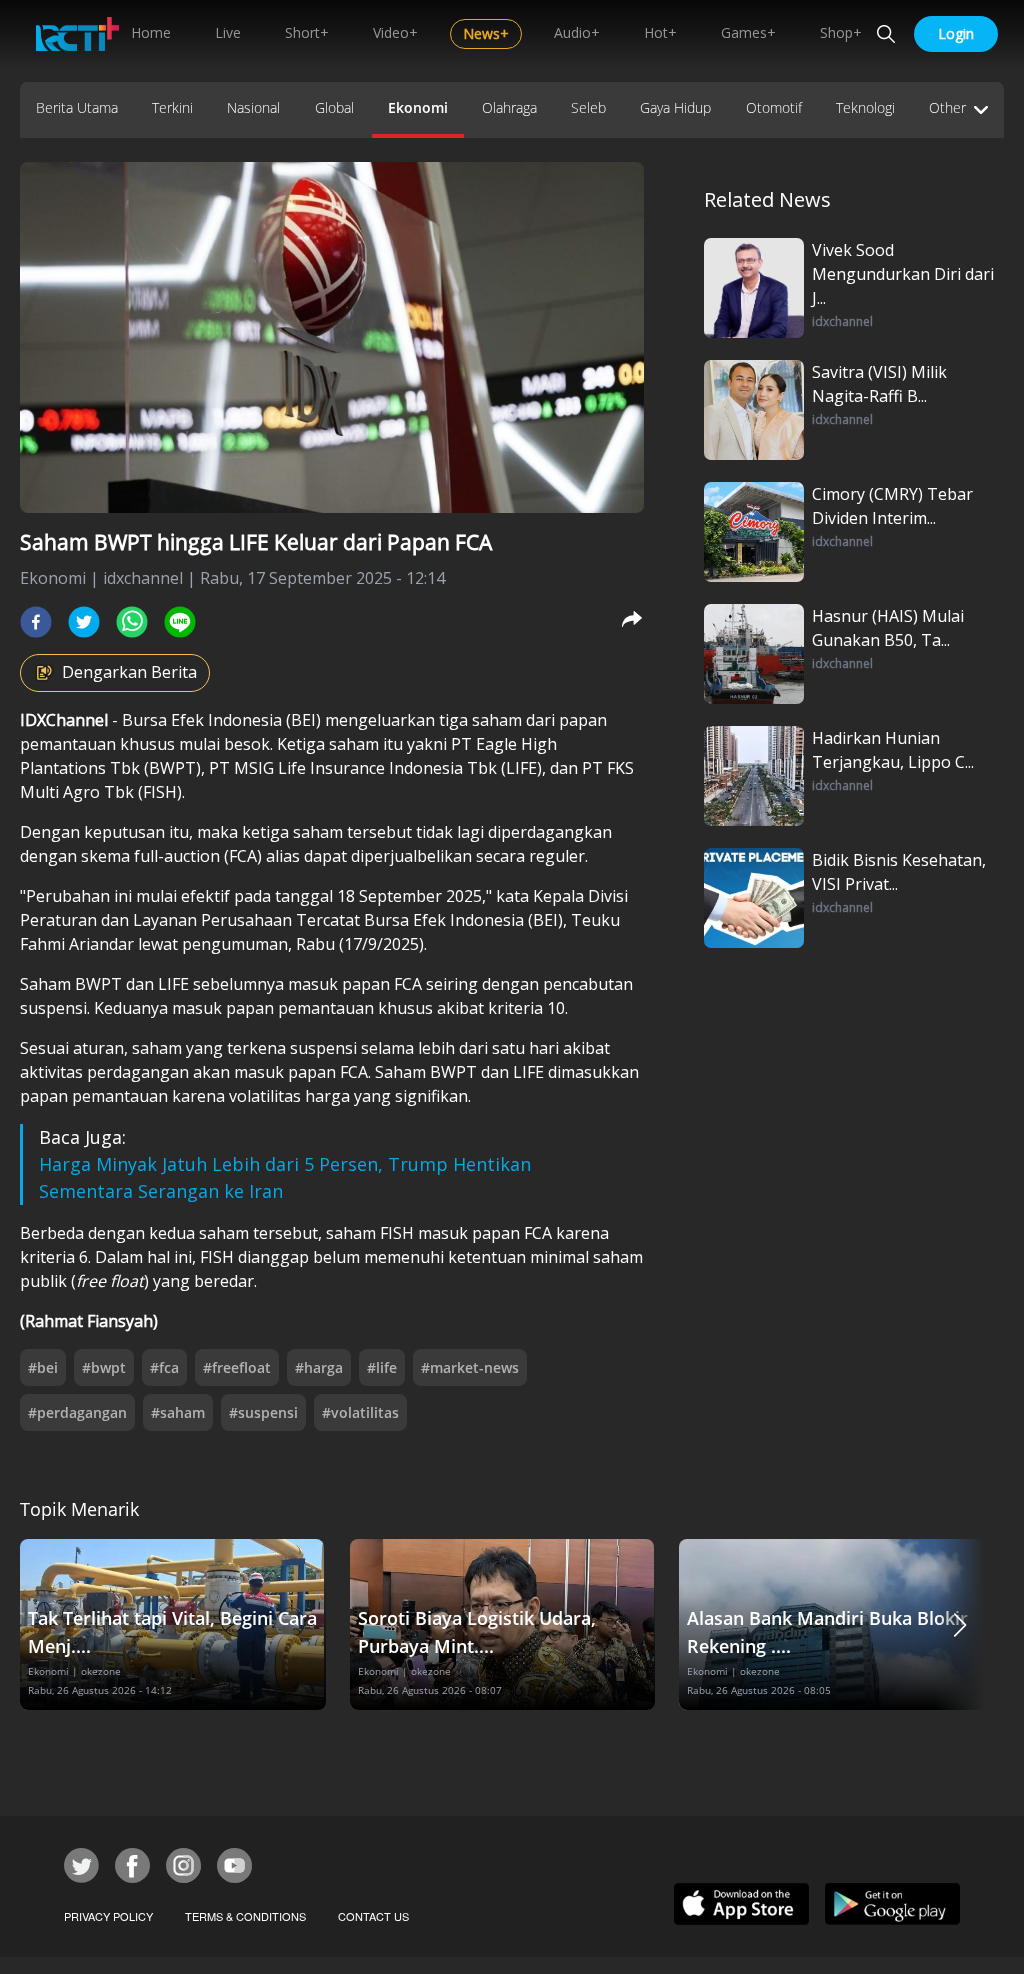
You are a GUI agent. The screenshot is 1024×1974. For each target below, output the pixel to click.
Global (334, 107)
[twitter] (84, 622)
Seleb (588, 107)
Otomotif (774, 107)
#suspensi (263, 1412)
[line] (180, 622)
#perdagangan (77, 1412)
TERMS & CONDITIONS (245, 1916)
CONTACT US (373, 1916)
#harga (319, 1367)
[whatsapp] (132, 622)
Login (956, 33)
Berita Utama (77, 107)
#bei (43, 1367)
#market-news (470, 1367)
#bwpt (104, 1367)
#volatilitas (360, 1412)
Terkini (172, 107)
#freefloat (237, 1367)
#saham (178, 1412)
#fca (164, 1367)
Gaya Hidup (675, 107)
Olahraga (509, 107)
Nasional (253, 107)
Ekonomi (418, 107)
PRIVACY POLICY (108, 1916)
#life (382, 1367)
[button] (960, 1624)
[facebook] (36, 622)
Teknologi (865, 107)
